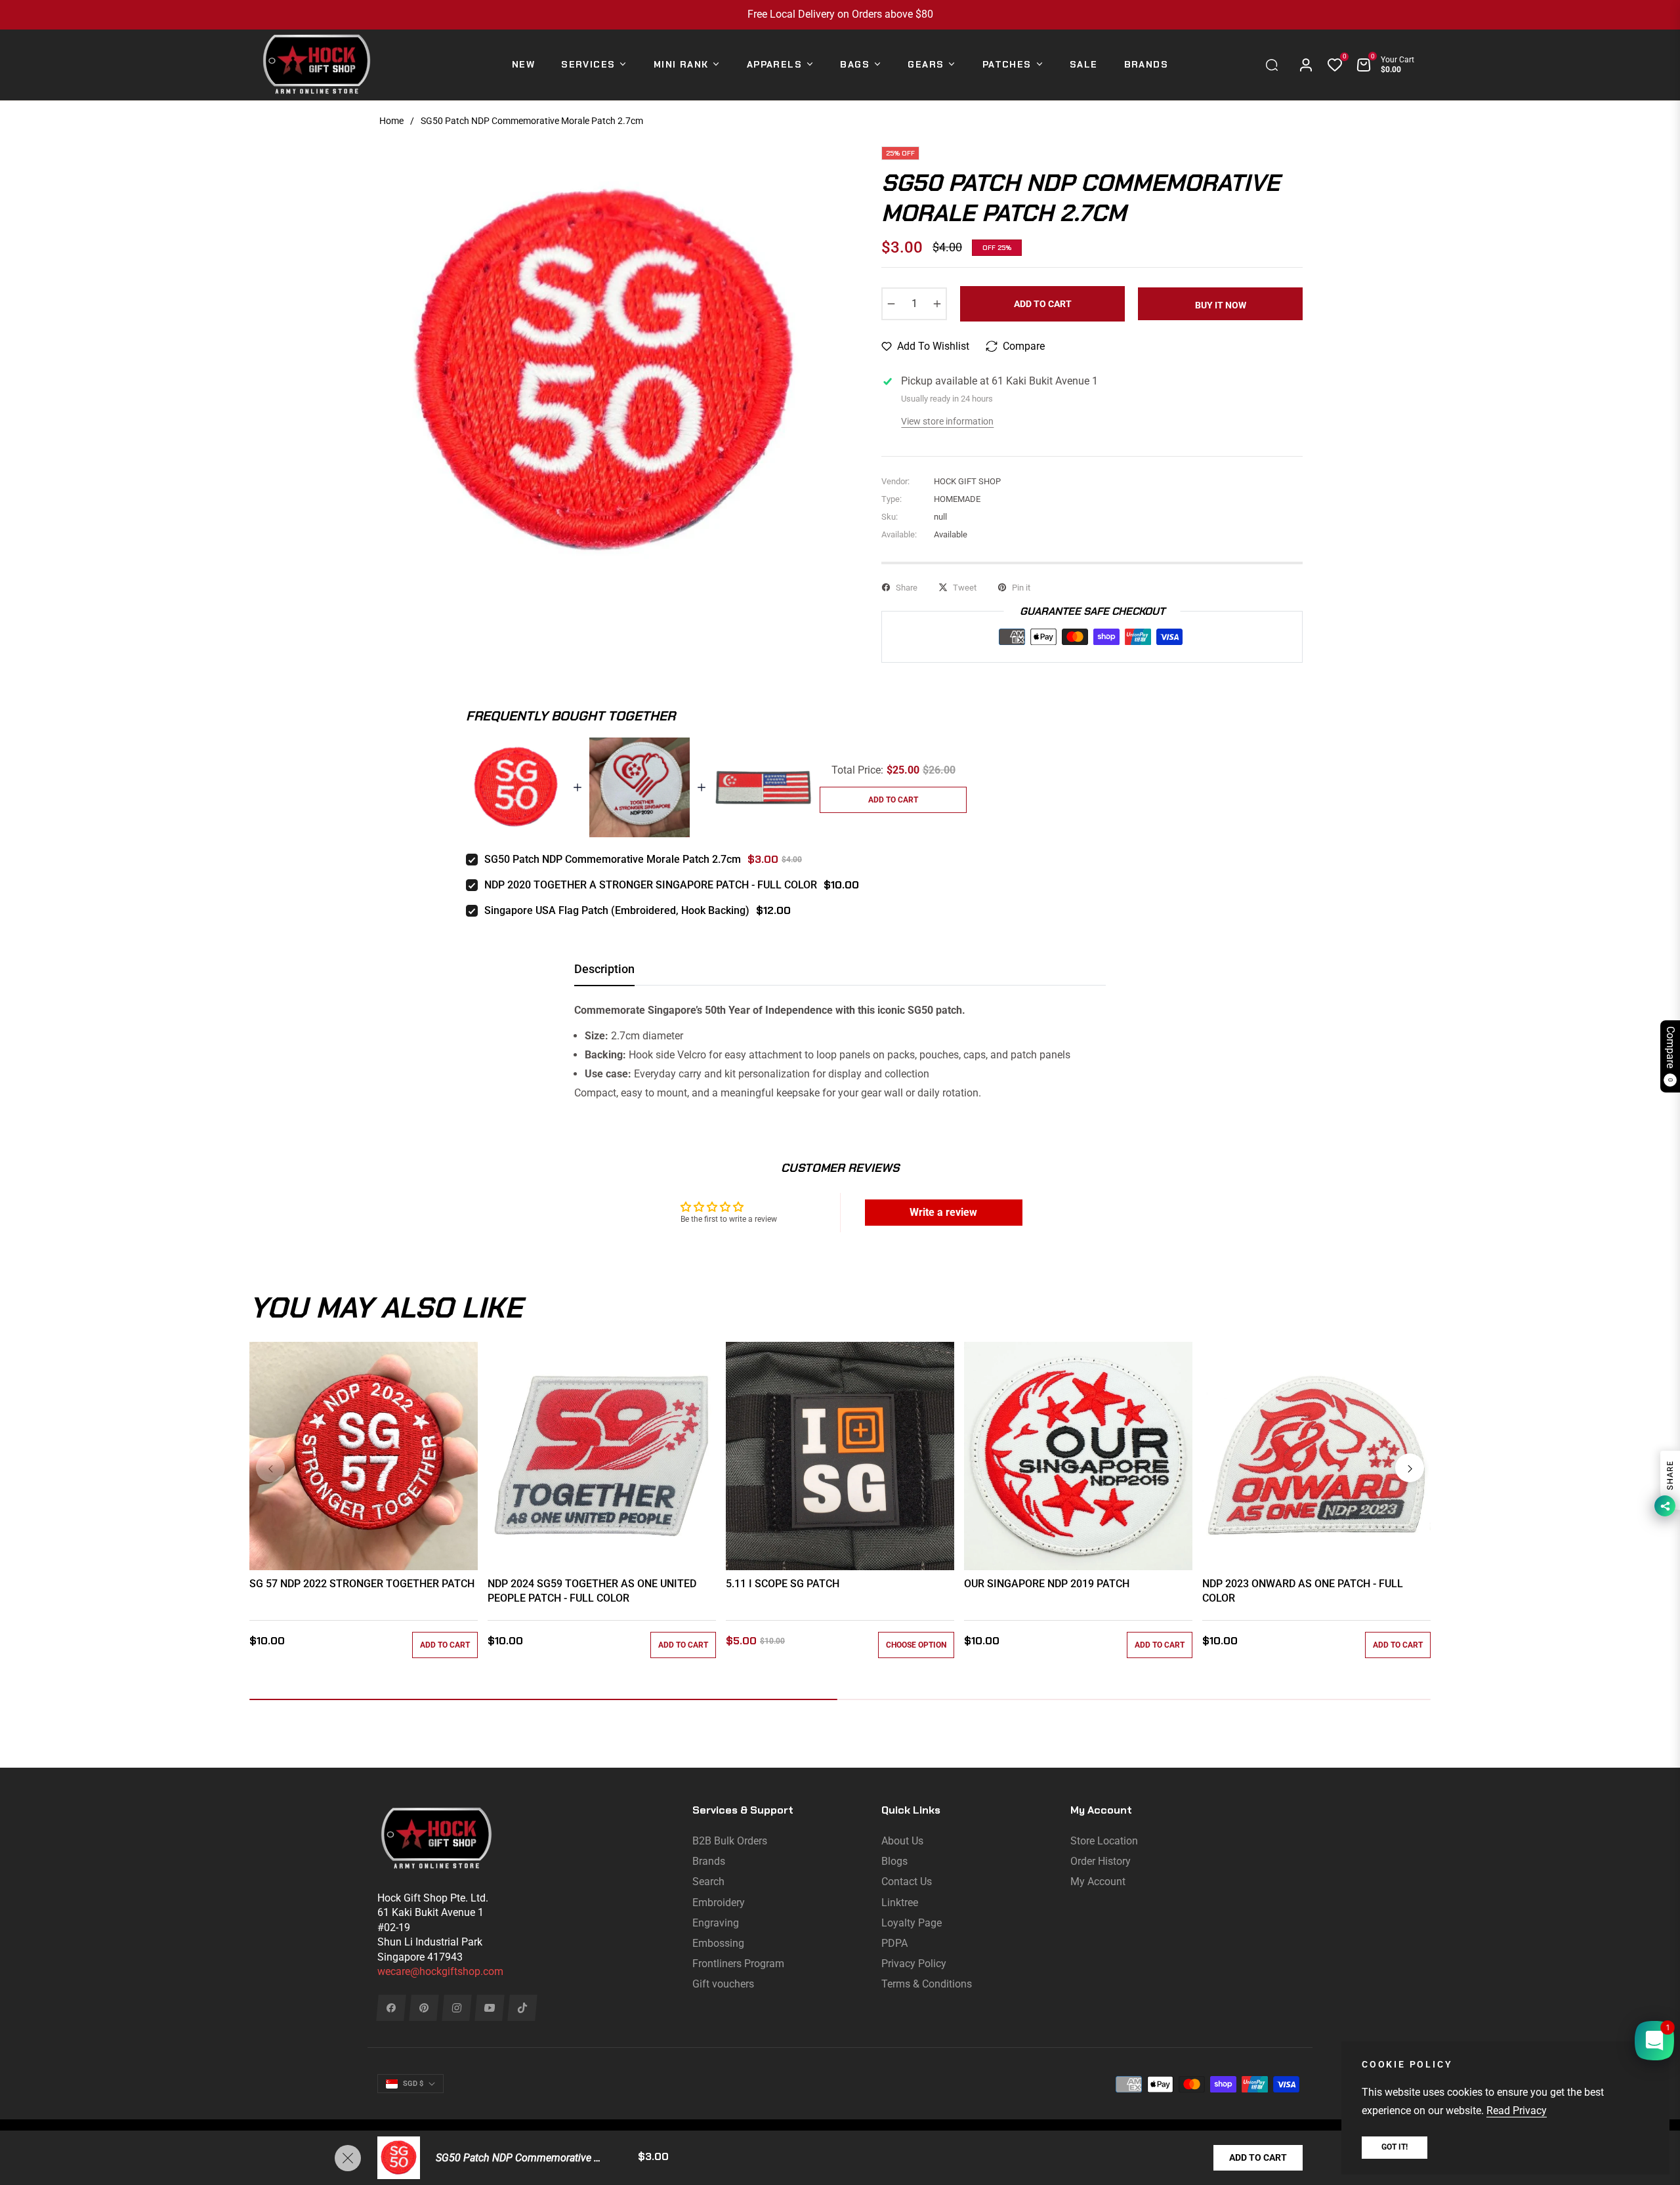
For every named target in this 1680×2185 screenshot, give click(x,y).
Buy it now (1221, 305)
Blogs (894, 1861)
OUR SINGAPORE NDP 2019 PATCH (1047, 1584)
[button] (1275, 65)
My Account (1098, 1882)
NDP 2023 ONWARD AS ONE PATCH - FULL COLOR (1303, 1591)
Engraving (716, 1923)
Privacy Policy (914, 1964)
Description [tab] (604, 969)
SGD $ (413, 2084)
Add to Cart (1258, 2157)
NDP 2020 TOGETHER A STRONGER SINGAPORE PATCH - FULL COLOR (651, 885)
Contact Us (907, 1882)
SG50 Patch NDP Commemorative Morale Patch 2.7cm (613, 859)
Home (391, 121)
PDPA (894, 1943)
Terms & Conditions (927, 1984)
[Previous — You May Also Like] (270, 1468)
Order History (1101, 1861)
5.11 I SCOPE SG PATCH (783, 1584)
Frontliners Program (738, 1964)
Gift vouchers (723, 1984)
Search (708, 1882)
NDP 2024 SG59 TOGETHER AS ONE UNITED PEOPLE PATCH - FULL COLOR (592, 1591)
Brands (709, 1861)
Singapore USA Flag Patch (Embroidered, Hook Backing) (617, 910)
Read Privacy (1517, 2111)
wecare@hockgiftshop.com (440, 1971)
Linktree (900, 1903)
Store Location (1104, 1841)
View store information (947, 421)
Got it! (1395, 2147)
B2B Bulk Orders (730, 1841)
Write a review (943, 1212)
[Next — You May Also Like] (1410, 1468)
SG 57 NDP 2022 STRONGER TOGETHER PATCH (362, 1584)
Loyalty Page (912, 1923)
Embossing (718, 1943)
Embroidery (719, 1903)
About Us (902, 1841)
